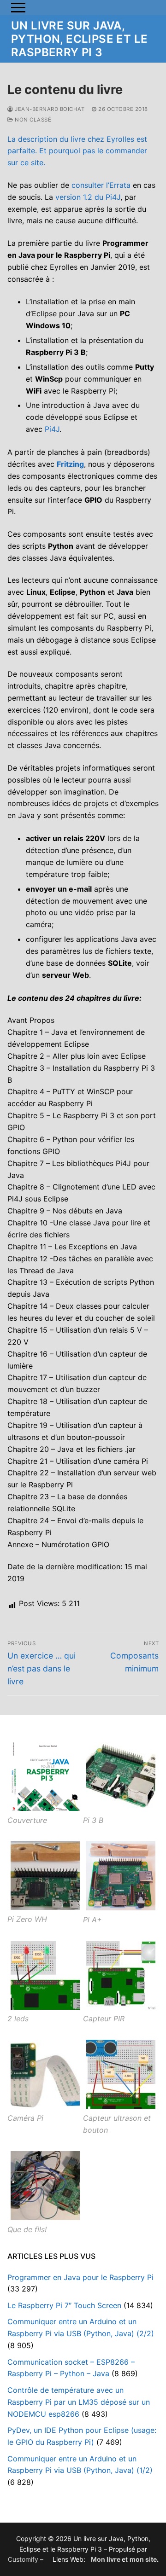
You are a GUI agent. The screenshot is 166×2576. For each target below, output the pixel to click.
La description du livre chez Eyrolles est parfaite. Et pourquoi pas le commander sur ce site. (77, 151)
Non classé (32, 120)
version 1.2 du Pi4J (88, 197)
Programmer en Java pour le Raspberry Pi (80, 2277)
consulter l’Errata (101, 185)
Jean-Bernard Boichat (49, 109)
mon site (143, 2559)
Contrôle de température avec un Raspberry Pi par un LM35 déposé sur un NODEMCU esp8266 (79, 2402)
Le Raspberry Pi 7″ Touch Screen (64, 2305)
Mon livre (106, 2559)
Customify (23, 2559)
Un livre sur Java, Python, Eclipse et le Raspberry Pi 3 (79, 39)
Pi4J (52, 429)
